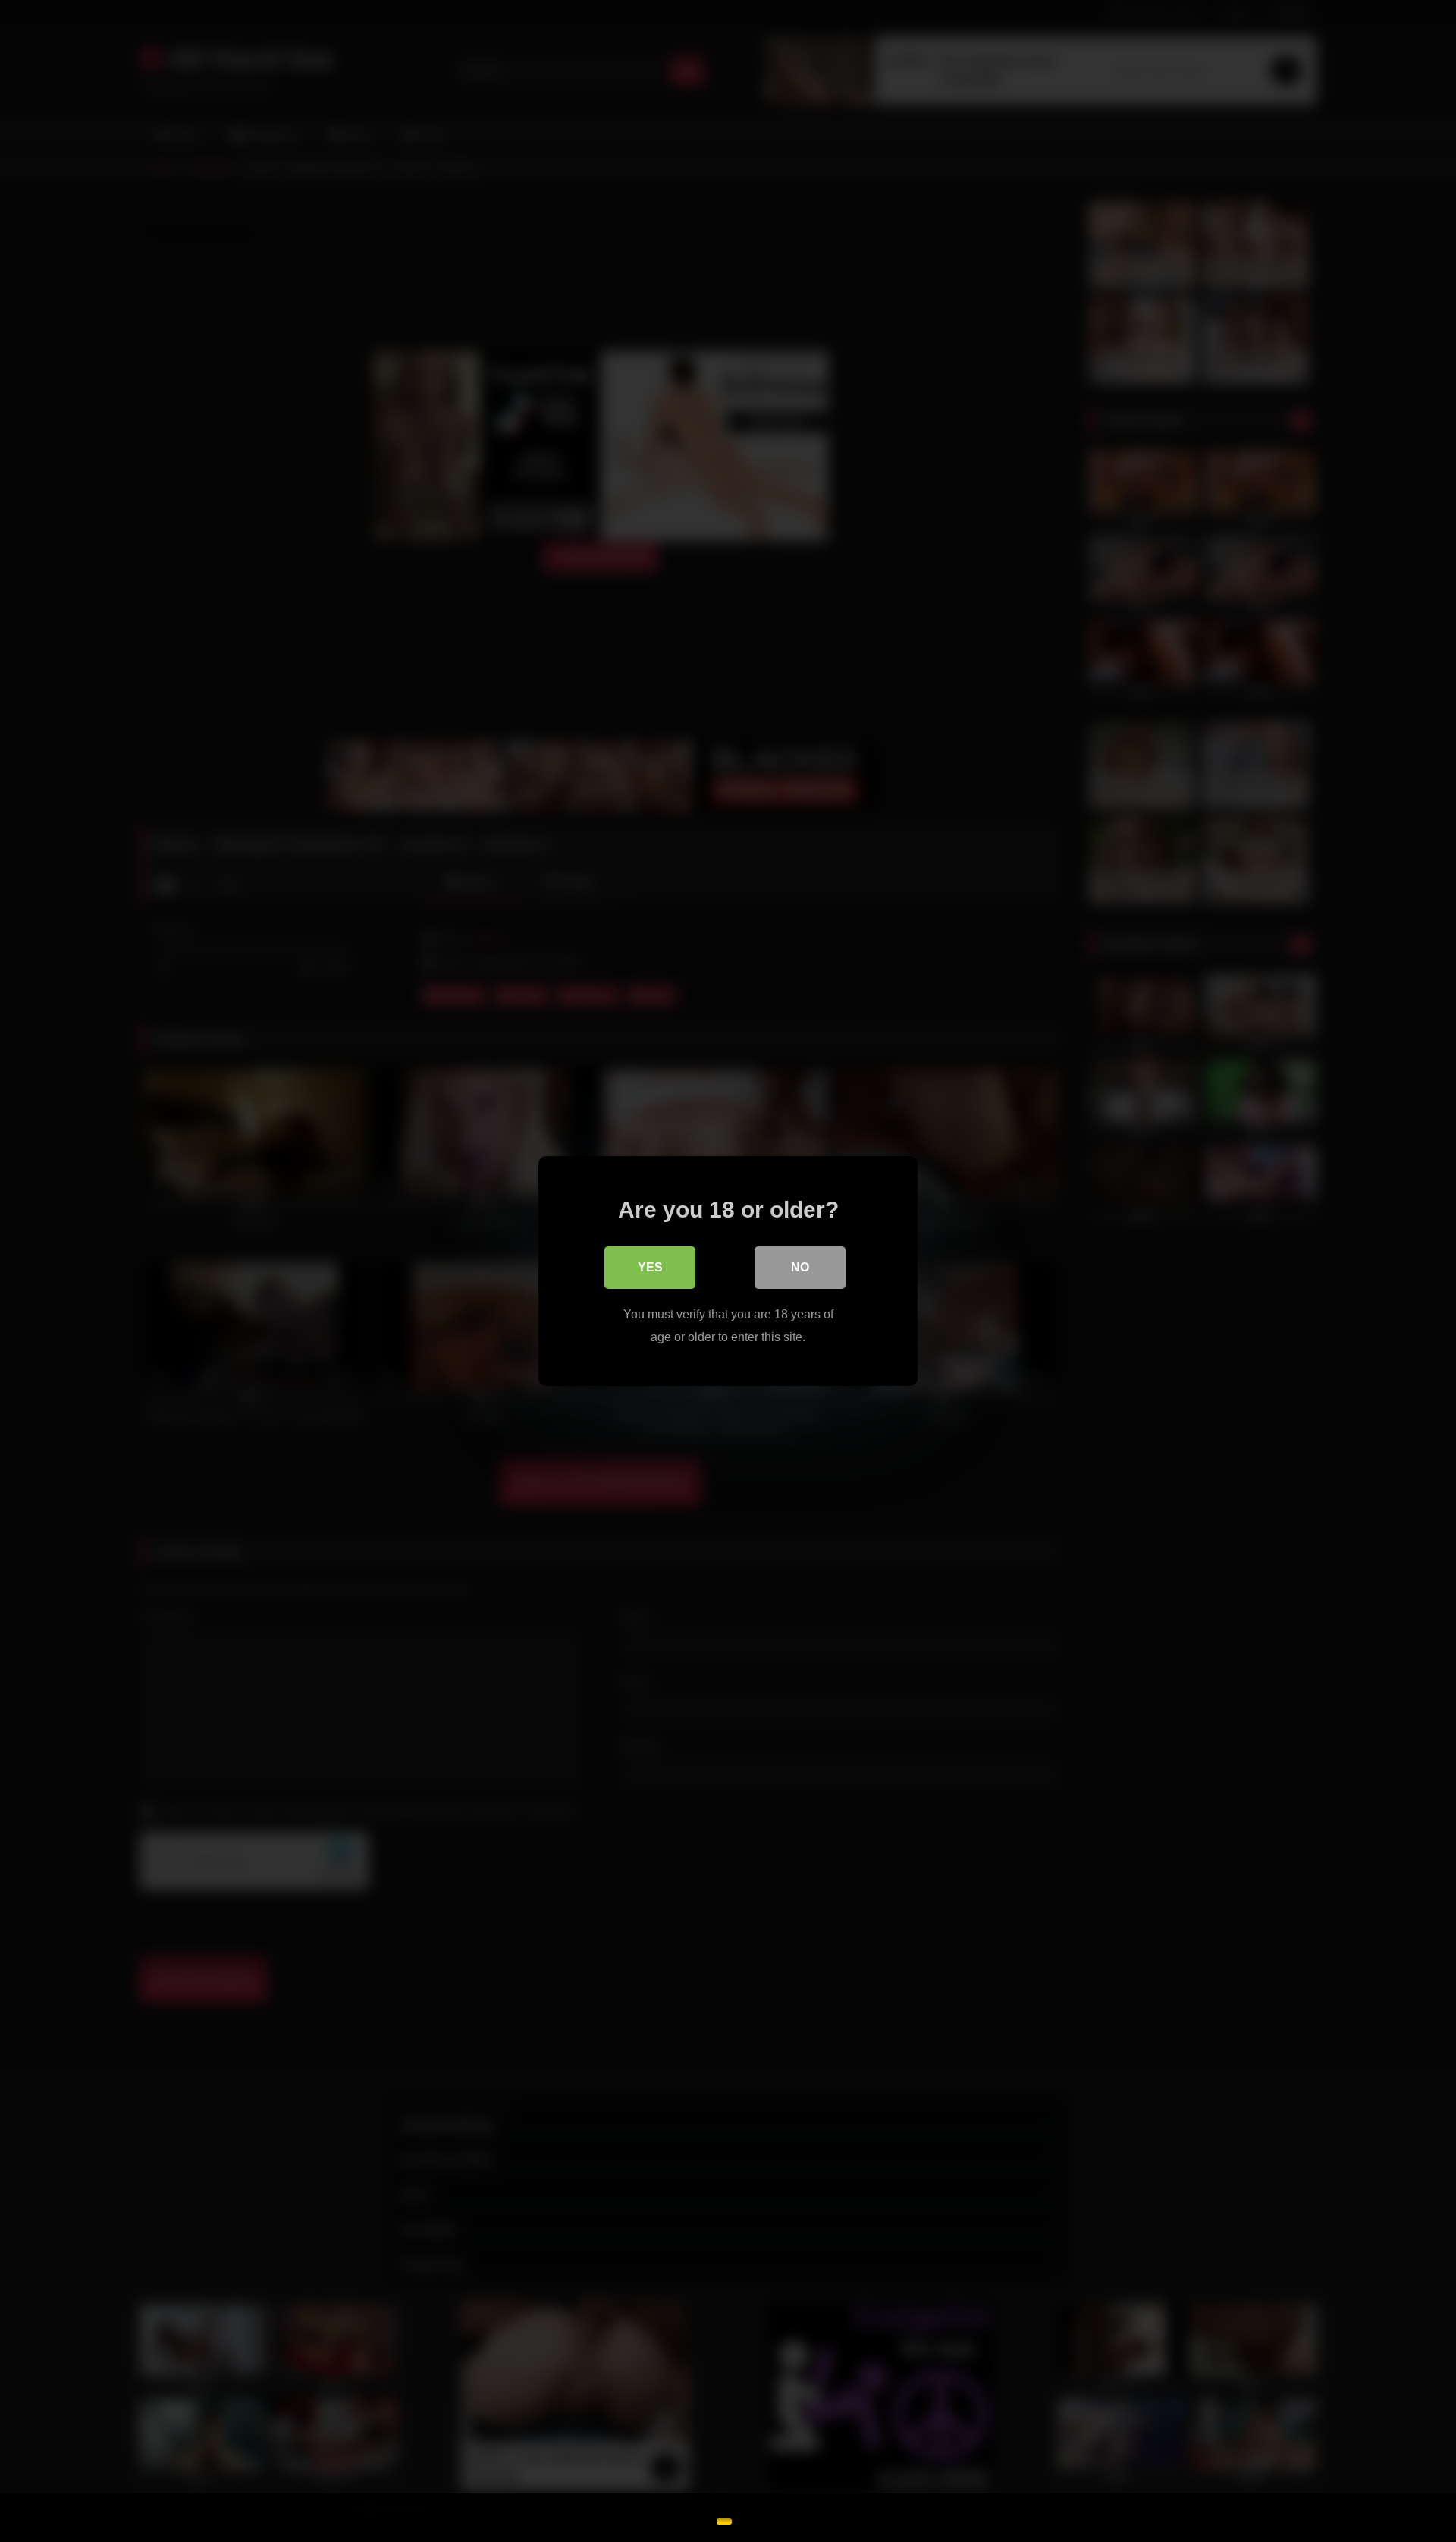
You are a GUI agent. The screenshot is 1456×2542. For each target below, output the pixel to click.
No (800, 1267)
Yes (650, 1267)
